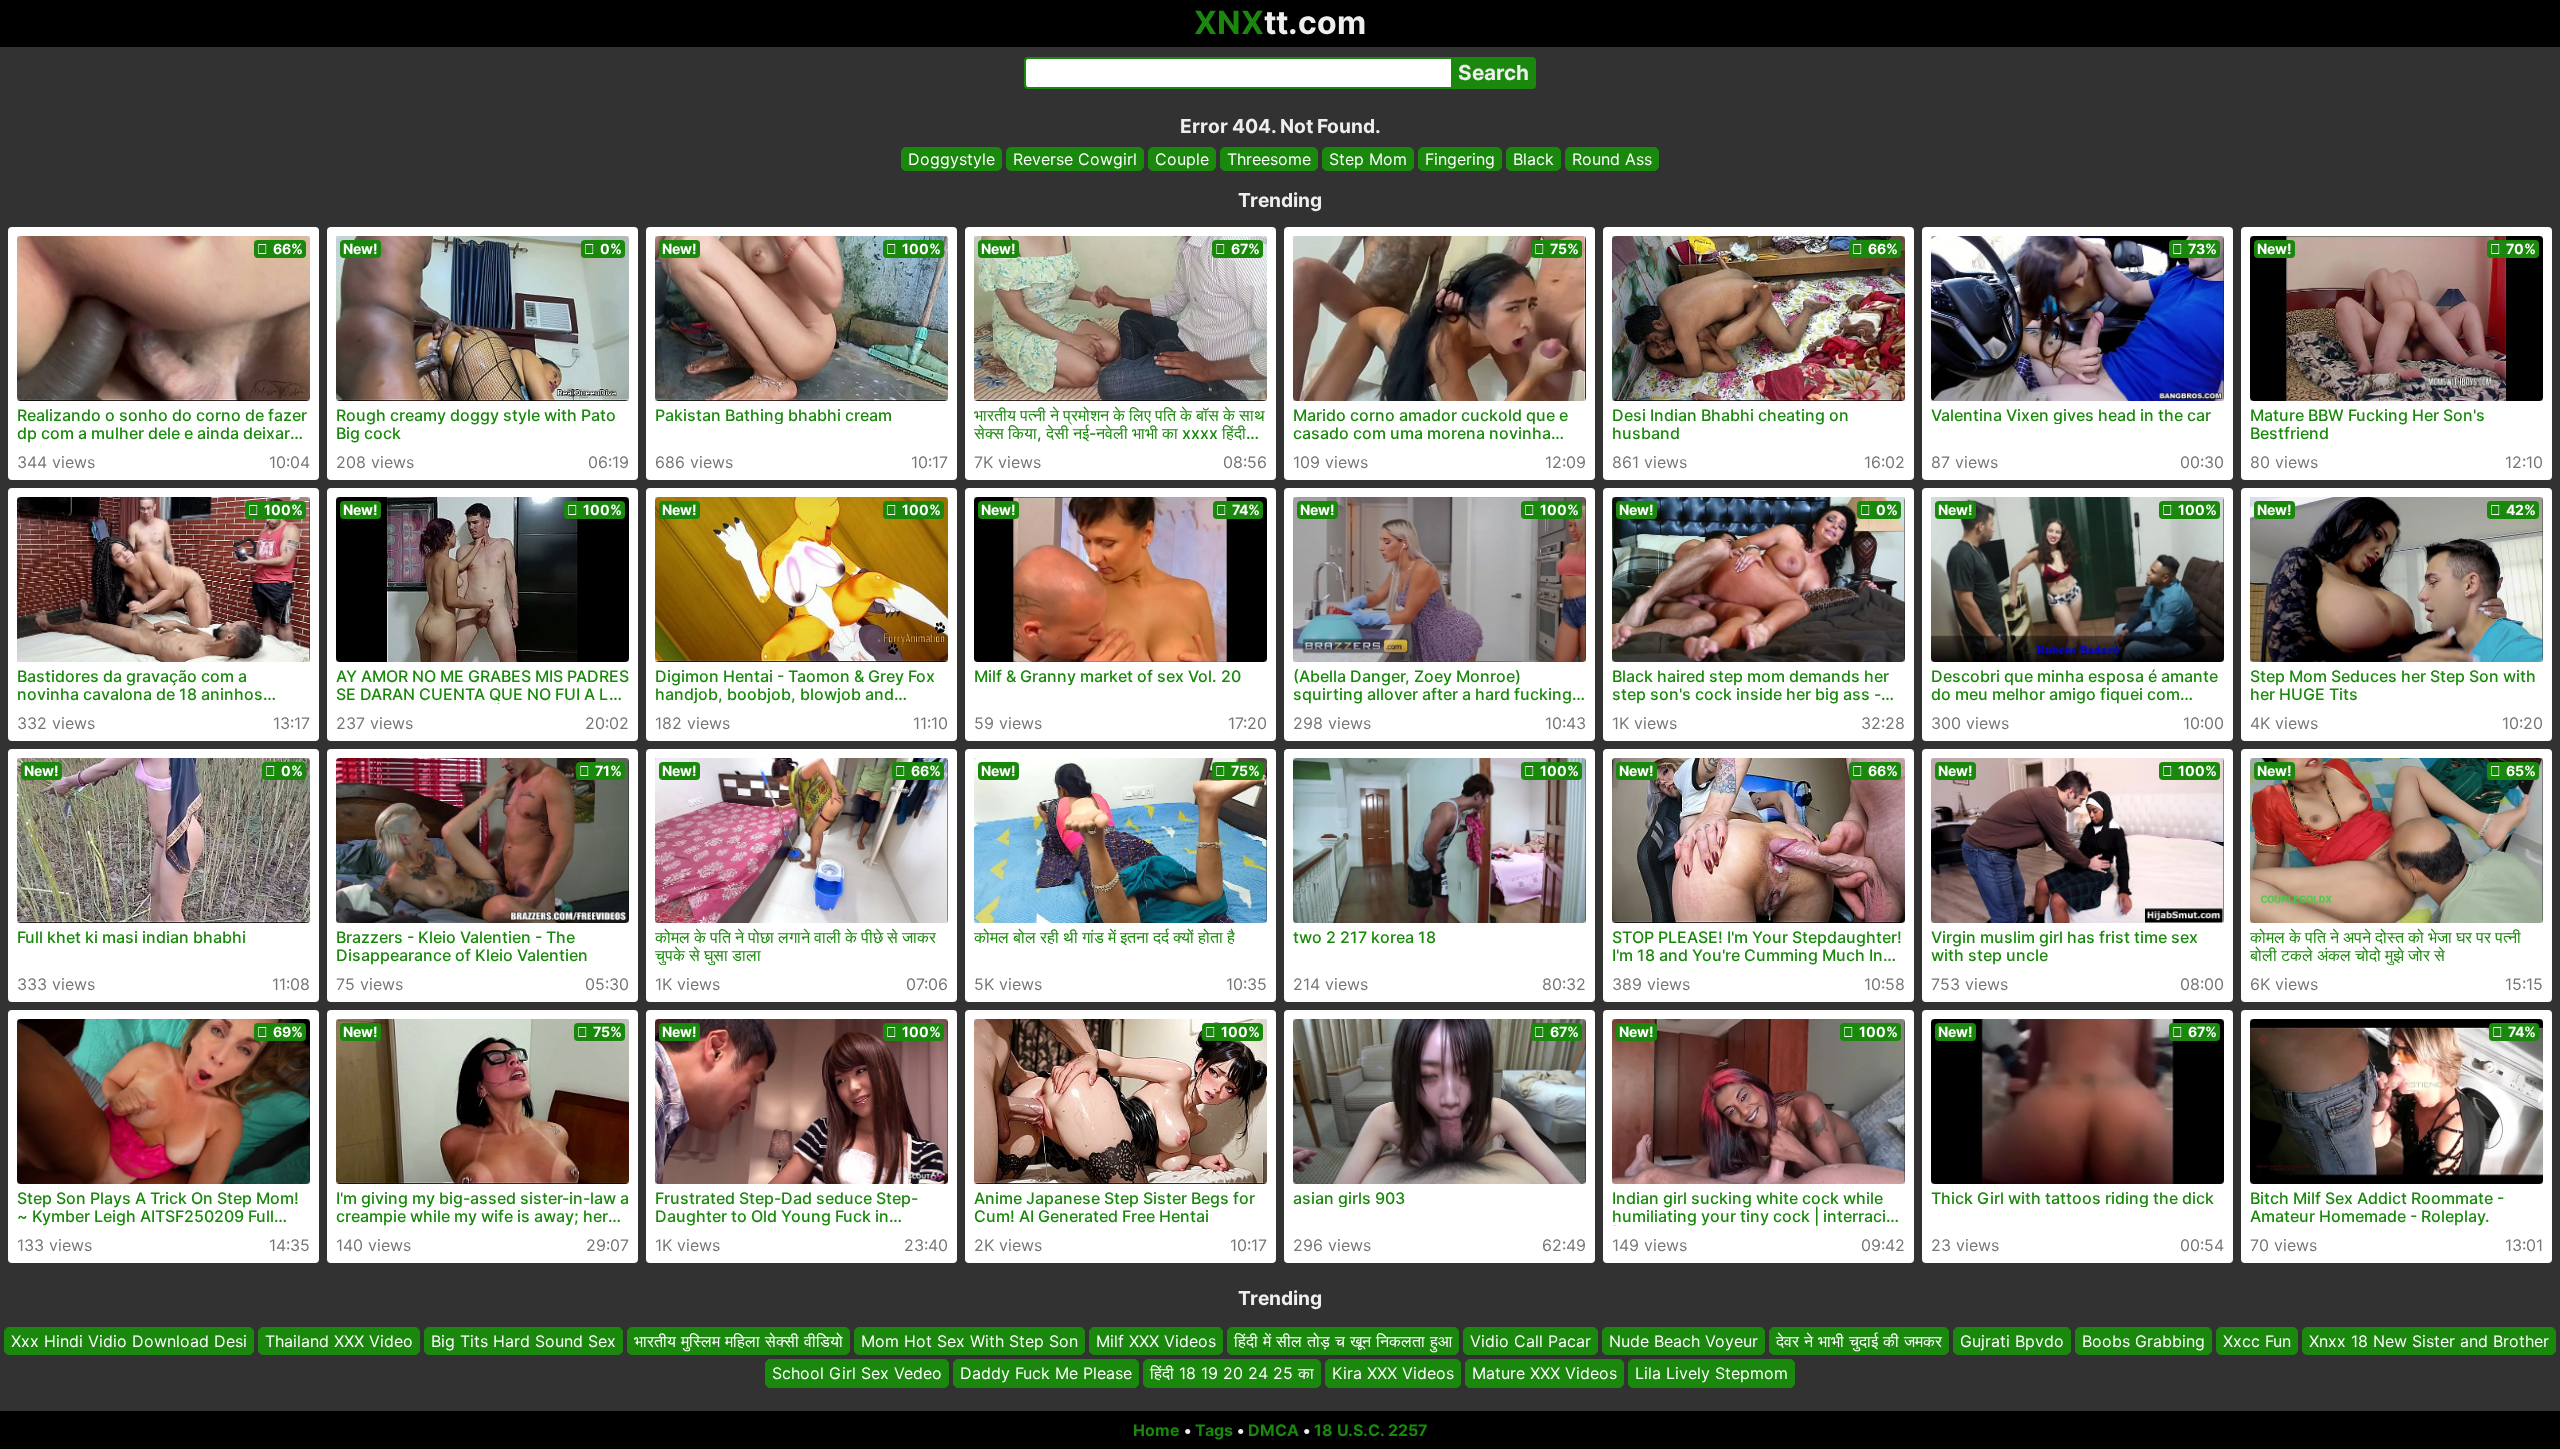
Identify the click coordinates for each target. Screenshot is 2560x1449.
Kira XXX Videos (1393, 1374)
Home (1156, 1430)
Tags (1214, 1430)
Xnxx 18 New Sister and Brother (2429, 1341)
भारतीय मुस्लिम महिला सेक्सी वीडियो (738, 1341)
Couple (1182, 159)
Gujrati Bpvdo (2012, 1341)
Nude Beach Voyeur (1683, 1341)
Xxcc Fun (2257, 1341)
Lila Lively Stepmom (1711, 1374)
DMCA (1273, 1430)
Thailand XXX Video (339, 1341)
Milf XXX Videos (1156, 1341)
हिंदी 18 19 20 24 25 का (1232, 1374)
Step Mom (1368, 159)
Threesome (1269, 159)
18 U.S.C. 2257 (1371, 1430)
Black (1533, 159)
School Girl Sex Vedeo (857, 1374)
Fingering (1460, 159)
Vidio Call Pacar (1530, 1341)
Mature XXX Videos (1544, 1374)
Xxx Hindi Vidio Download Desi (129, 1341)
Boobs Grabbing (2143, 1341)
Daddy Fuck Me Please (1046, 1374)
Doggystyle (951, 159)
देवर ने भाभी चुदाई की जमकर (1859, 1341)
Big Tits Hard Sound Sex (523, 1341)
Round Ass (1612, 159)
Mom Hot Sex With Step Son (969, 1341)
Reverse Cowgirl (1075, 159)
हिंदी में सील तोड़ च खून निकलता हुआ (1343, 1341)
